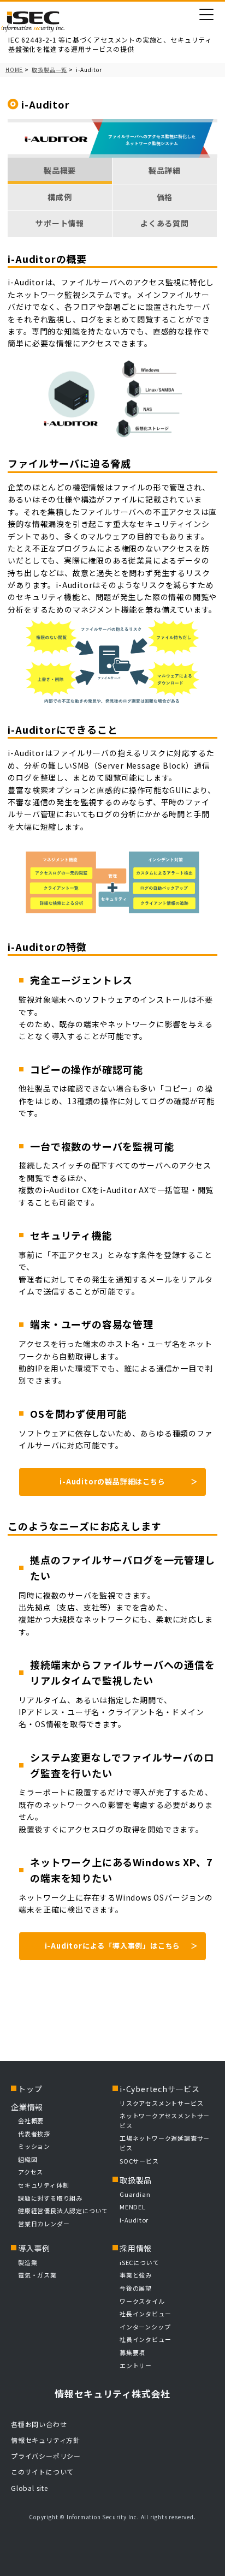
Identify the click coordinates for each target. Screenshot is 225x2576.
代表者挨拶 (34, 2134)
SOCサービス (142, 2161)
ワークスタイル (142, 2301)
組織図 (28, 2159)
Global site (29, 2488)
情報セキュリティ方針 (46, 2440)
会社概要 (31, 2120)
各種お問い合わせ (39, 2424)
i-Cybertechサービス (160, 2089)
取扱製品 (136, 2180)
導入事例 (34, 2248)
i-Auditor (134, 2220)
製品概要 (60, 170)
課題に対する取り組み (50, 2198)
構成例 (60, 197)
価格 (165, 197)
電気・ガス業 (37, 2275)
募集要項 (132, 2352)
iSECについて (139, 2262)
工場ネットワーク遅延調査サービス (165, 2143)
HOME (14, 70)
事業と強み (136, 2275)
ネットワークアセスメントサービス (165, 2120)
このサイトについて (42, 2472)
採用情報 (136, 2248)
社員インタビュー (145, 2339)
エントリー (136, 2365)
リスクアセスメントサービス (161, 2103)
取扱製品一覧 (49, 70)
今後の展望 (136, 2288)
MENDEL (133, 2207)
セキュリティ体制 (43, 2185)
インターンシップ (145, 2327)
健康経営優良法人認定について (63, 2210)
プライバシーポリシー (46, 2456)
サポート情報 (60, 223)
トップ (30, 2089)
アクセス (31, 2172)
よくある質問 (165, 223)
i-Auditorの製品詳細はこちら (112, 1481)
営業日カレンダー (44, 2224)
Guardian (135, 2194)
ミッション (34, 2146)
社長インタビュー (145, 2314)
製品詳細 (165, 170)
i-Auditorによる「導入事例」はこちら (113, 1946)
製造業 (28, 2262)
